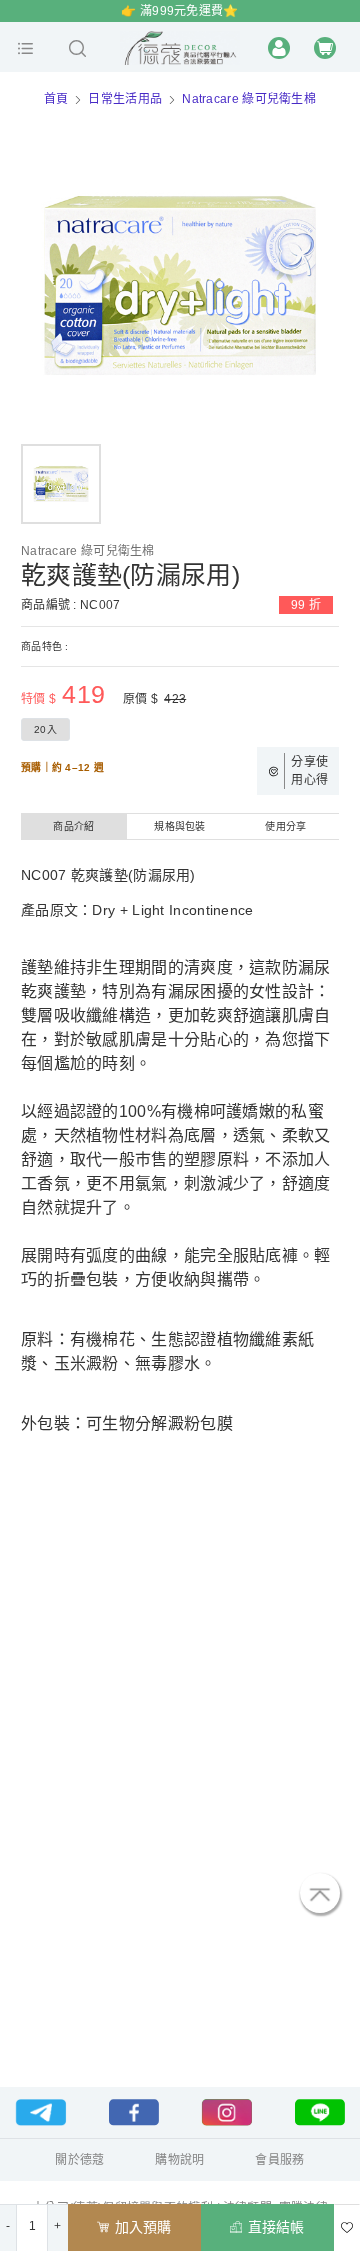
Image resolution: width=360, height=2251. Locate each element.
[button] (25, 48)
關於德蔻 (79, 2160)
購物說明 (179, 2160)
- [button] (8, 2226)
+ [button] (57, 2226)
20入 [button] (45, 729)
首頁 (56, 99)
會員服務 (279, 2160)
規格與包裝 (180, 826)
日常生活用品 (125, 99)
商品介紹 (73, 826)
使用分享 (285, 826)
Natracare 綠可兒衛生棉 (249, 99)
